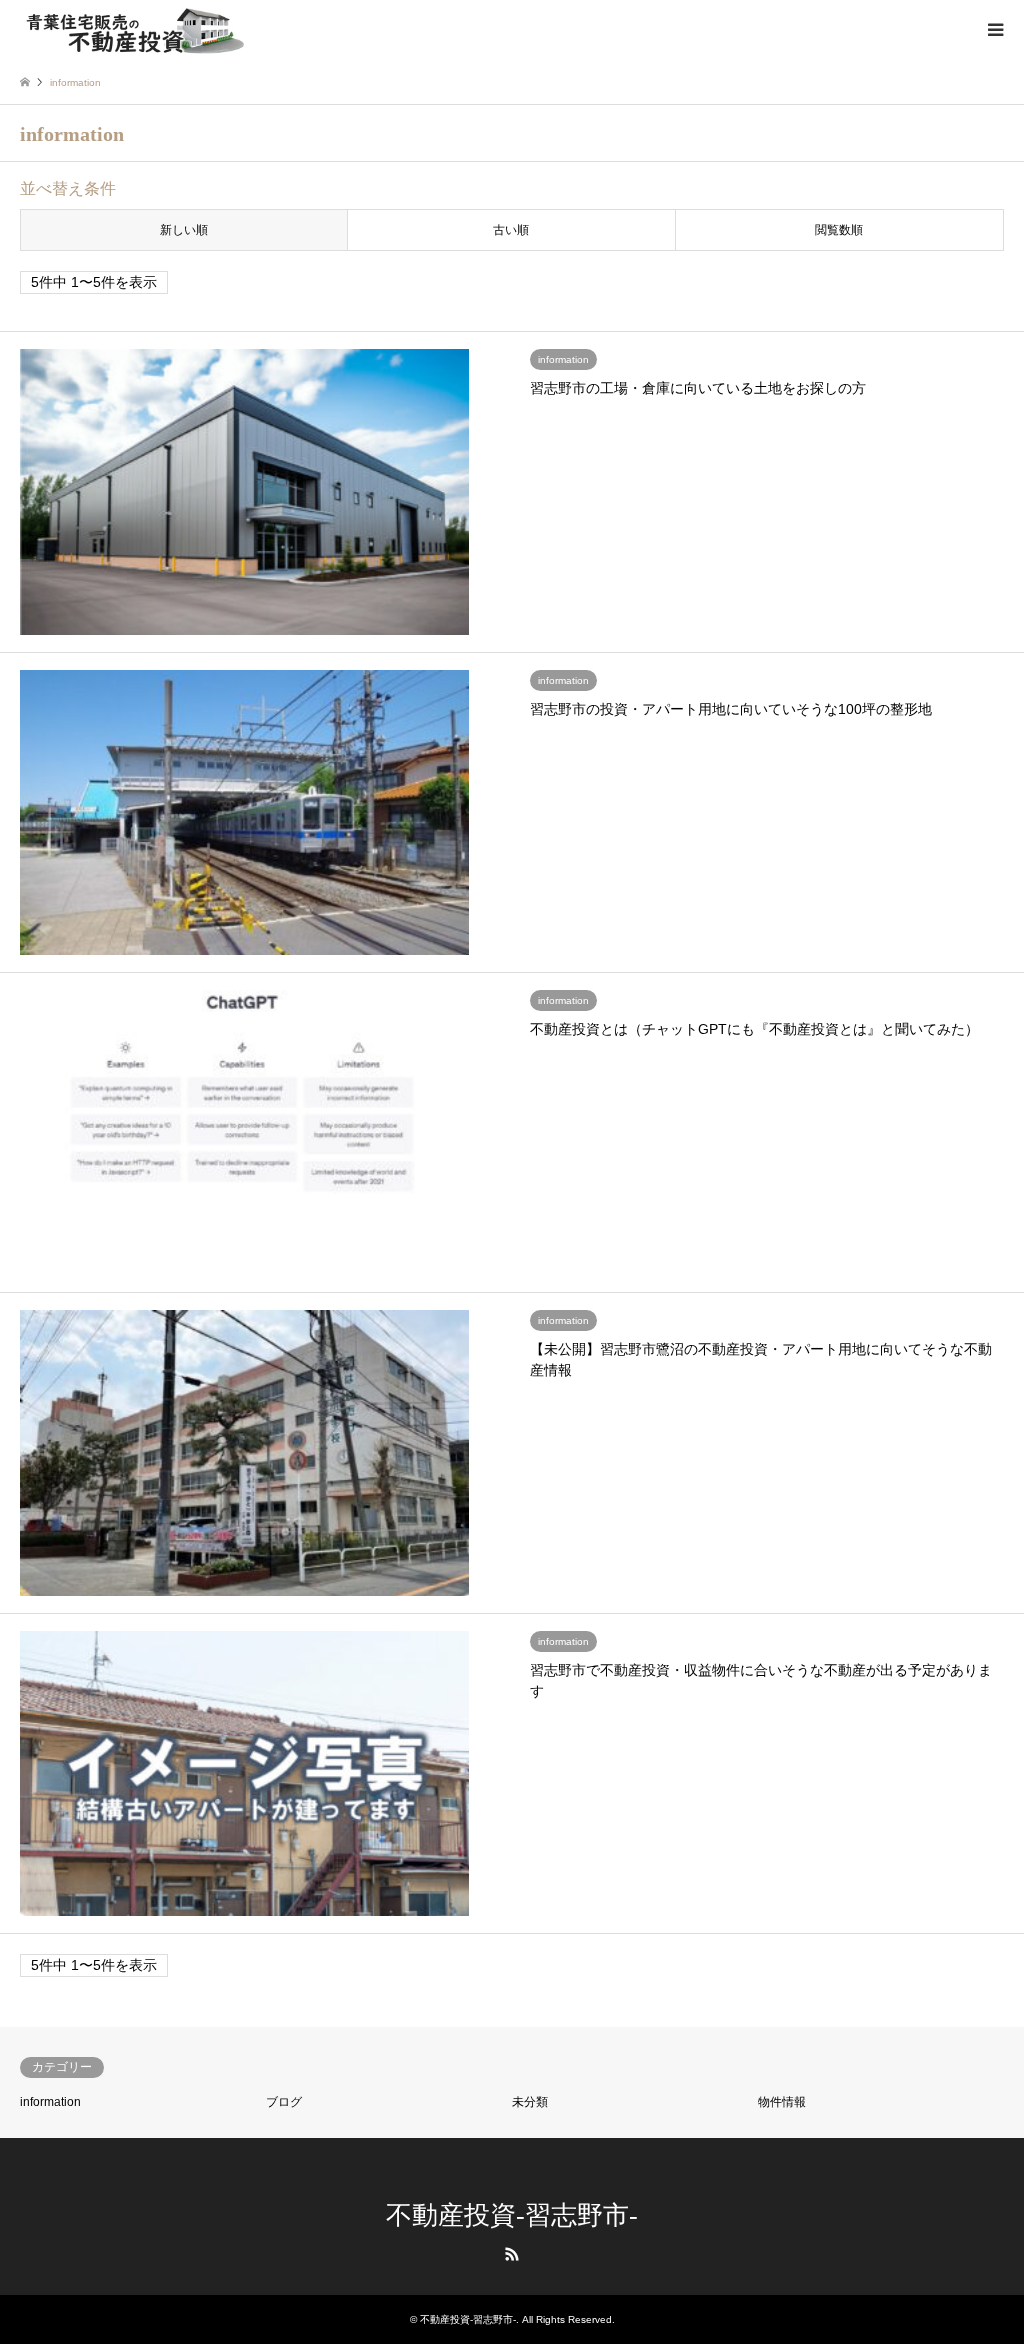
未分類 (530, 2102)
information (50, 2102)
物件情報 (782, 2102)
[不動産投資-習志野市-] (135, 30)
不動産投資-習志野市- (512, 2215)
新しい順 (184, 230)
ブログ (284, 2102)
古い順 (511, 230)
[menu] (994, 30)
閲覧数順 (839, 230)
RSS (512, 2254)
